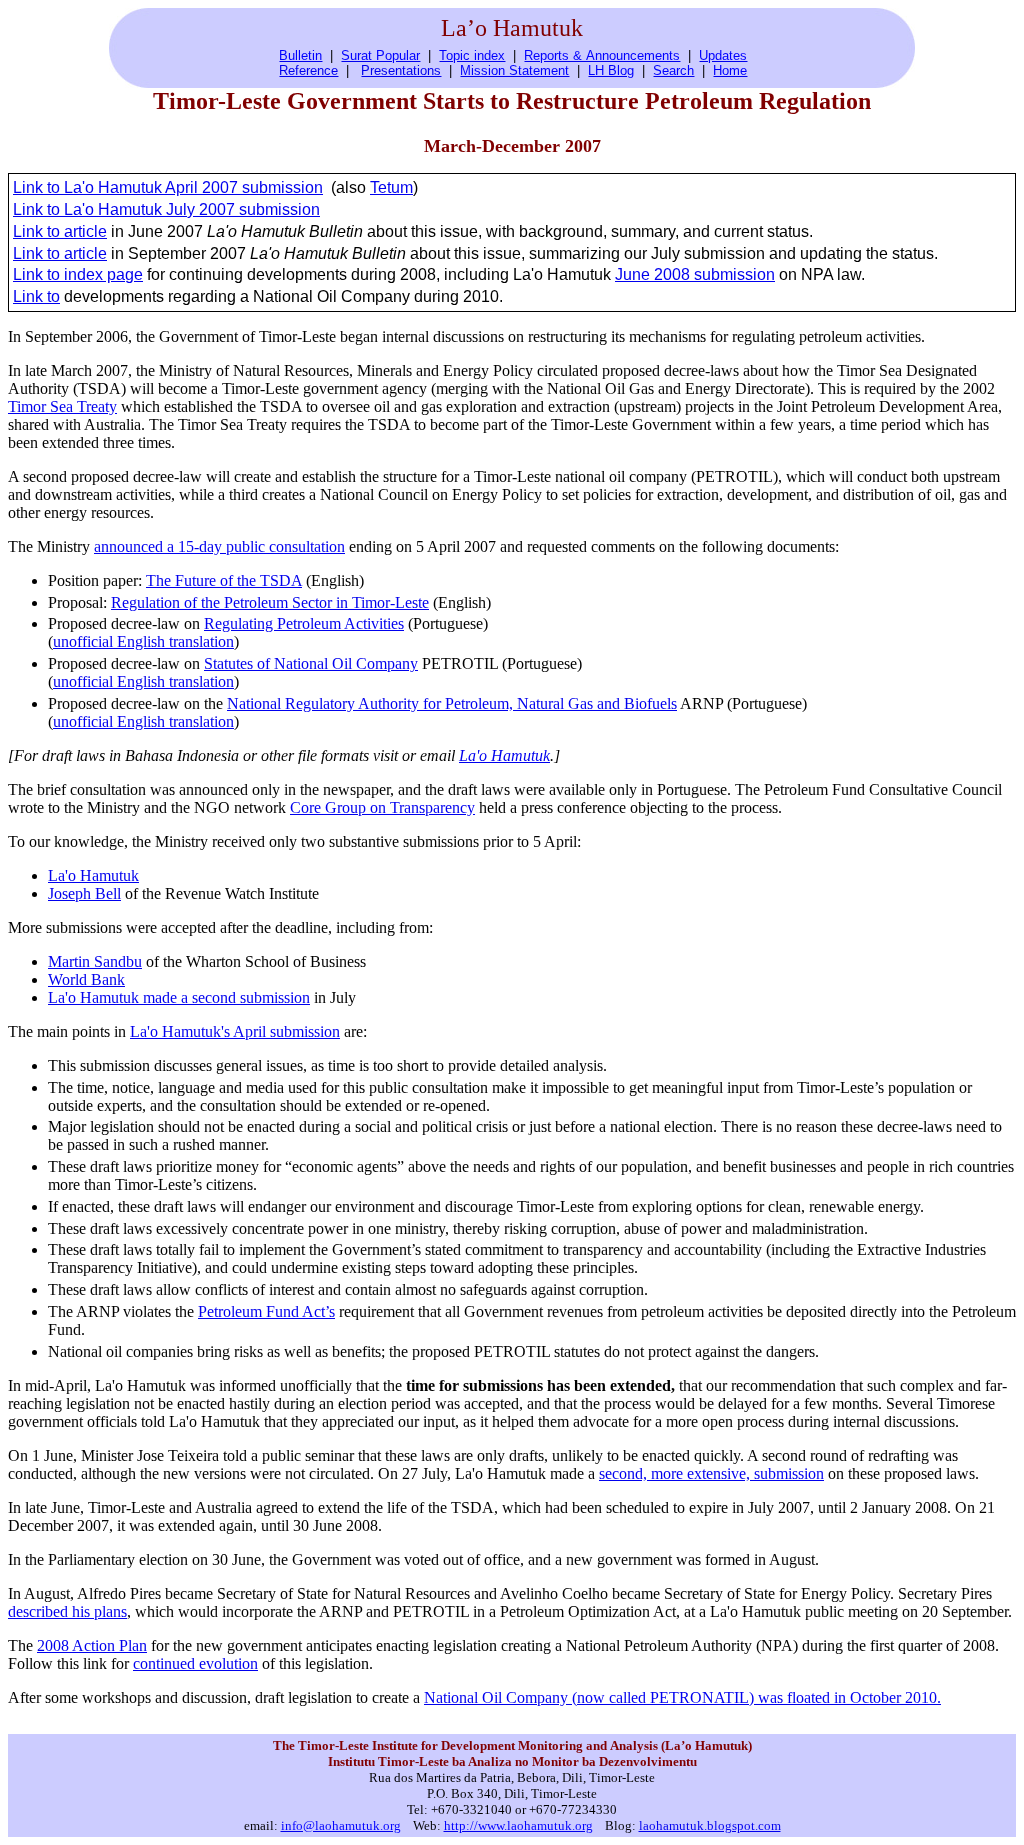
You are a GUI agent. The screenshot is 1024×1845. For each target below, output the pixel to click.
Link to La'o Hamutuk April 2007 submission (168, 187)
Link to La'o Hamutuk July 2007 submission (166, 209)
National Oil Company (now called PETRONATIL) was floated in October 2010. (682, 1697)
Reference (308, 70)
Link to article (60, 231)
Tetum (391, 187)
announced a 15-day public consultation (219, 546)
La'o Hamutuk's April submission (235, 1031)
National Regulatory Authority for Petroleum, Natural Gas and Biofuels (452, 703)
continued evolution (195, 1663)
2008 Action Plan (92, 1645)
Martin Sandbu (95, 961)
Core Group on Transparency (382, 807)
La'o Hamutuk (504, 755)
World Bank (86, 979)
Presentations (401, 70)
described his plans (67, 1611)
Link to (36, 296)
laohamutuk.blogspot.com (710, 1825)
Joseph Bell (84, 893)
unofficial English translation (143, 641)
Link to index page (78, 274)
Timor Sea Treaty (62, 406)
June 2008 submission (695, 274)
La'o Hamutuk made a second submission (179, 997)
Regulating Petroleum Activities (304, 623)
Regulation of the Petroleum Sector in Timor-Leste (270, 602)
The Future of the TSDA (224, 580)
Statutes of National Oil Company (311, 663)
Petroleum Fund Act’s (266, 1311)
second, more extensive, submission (711, 1473)
